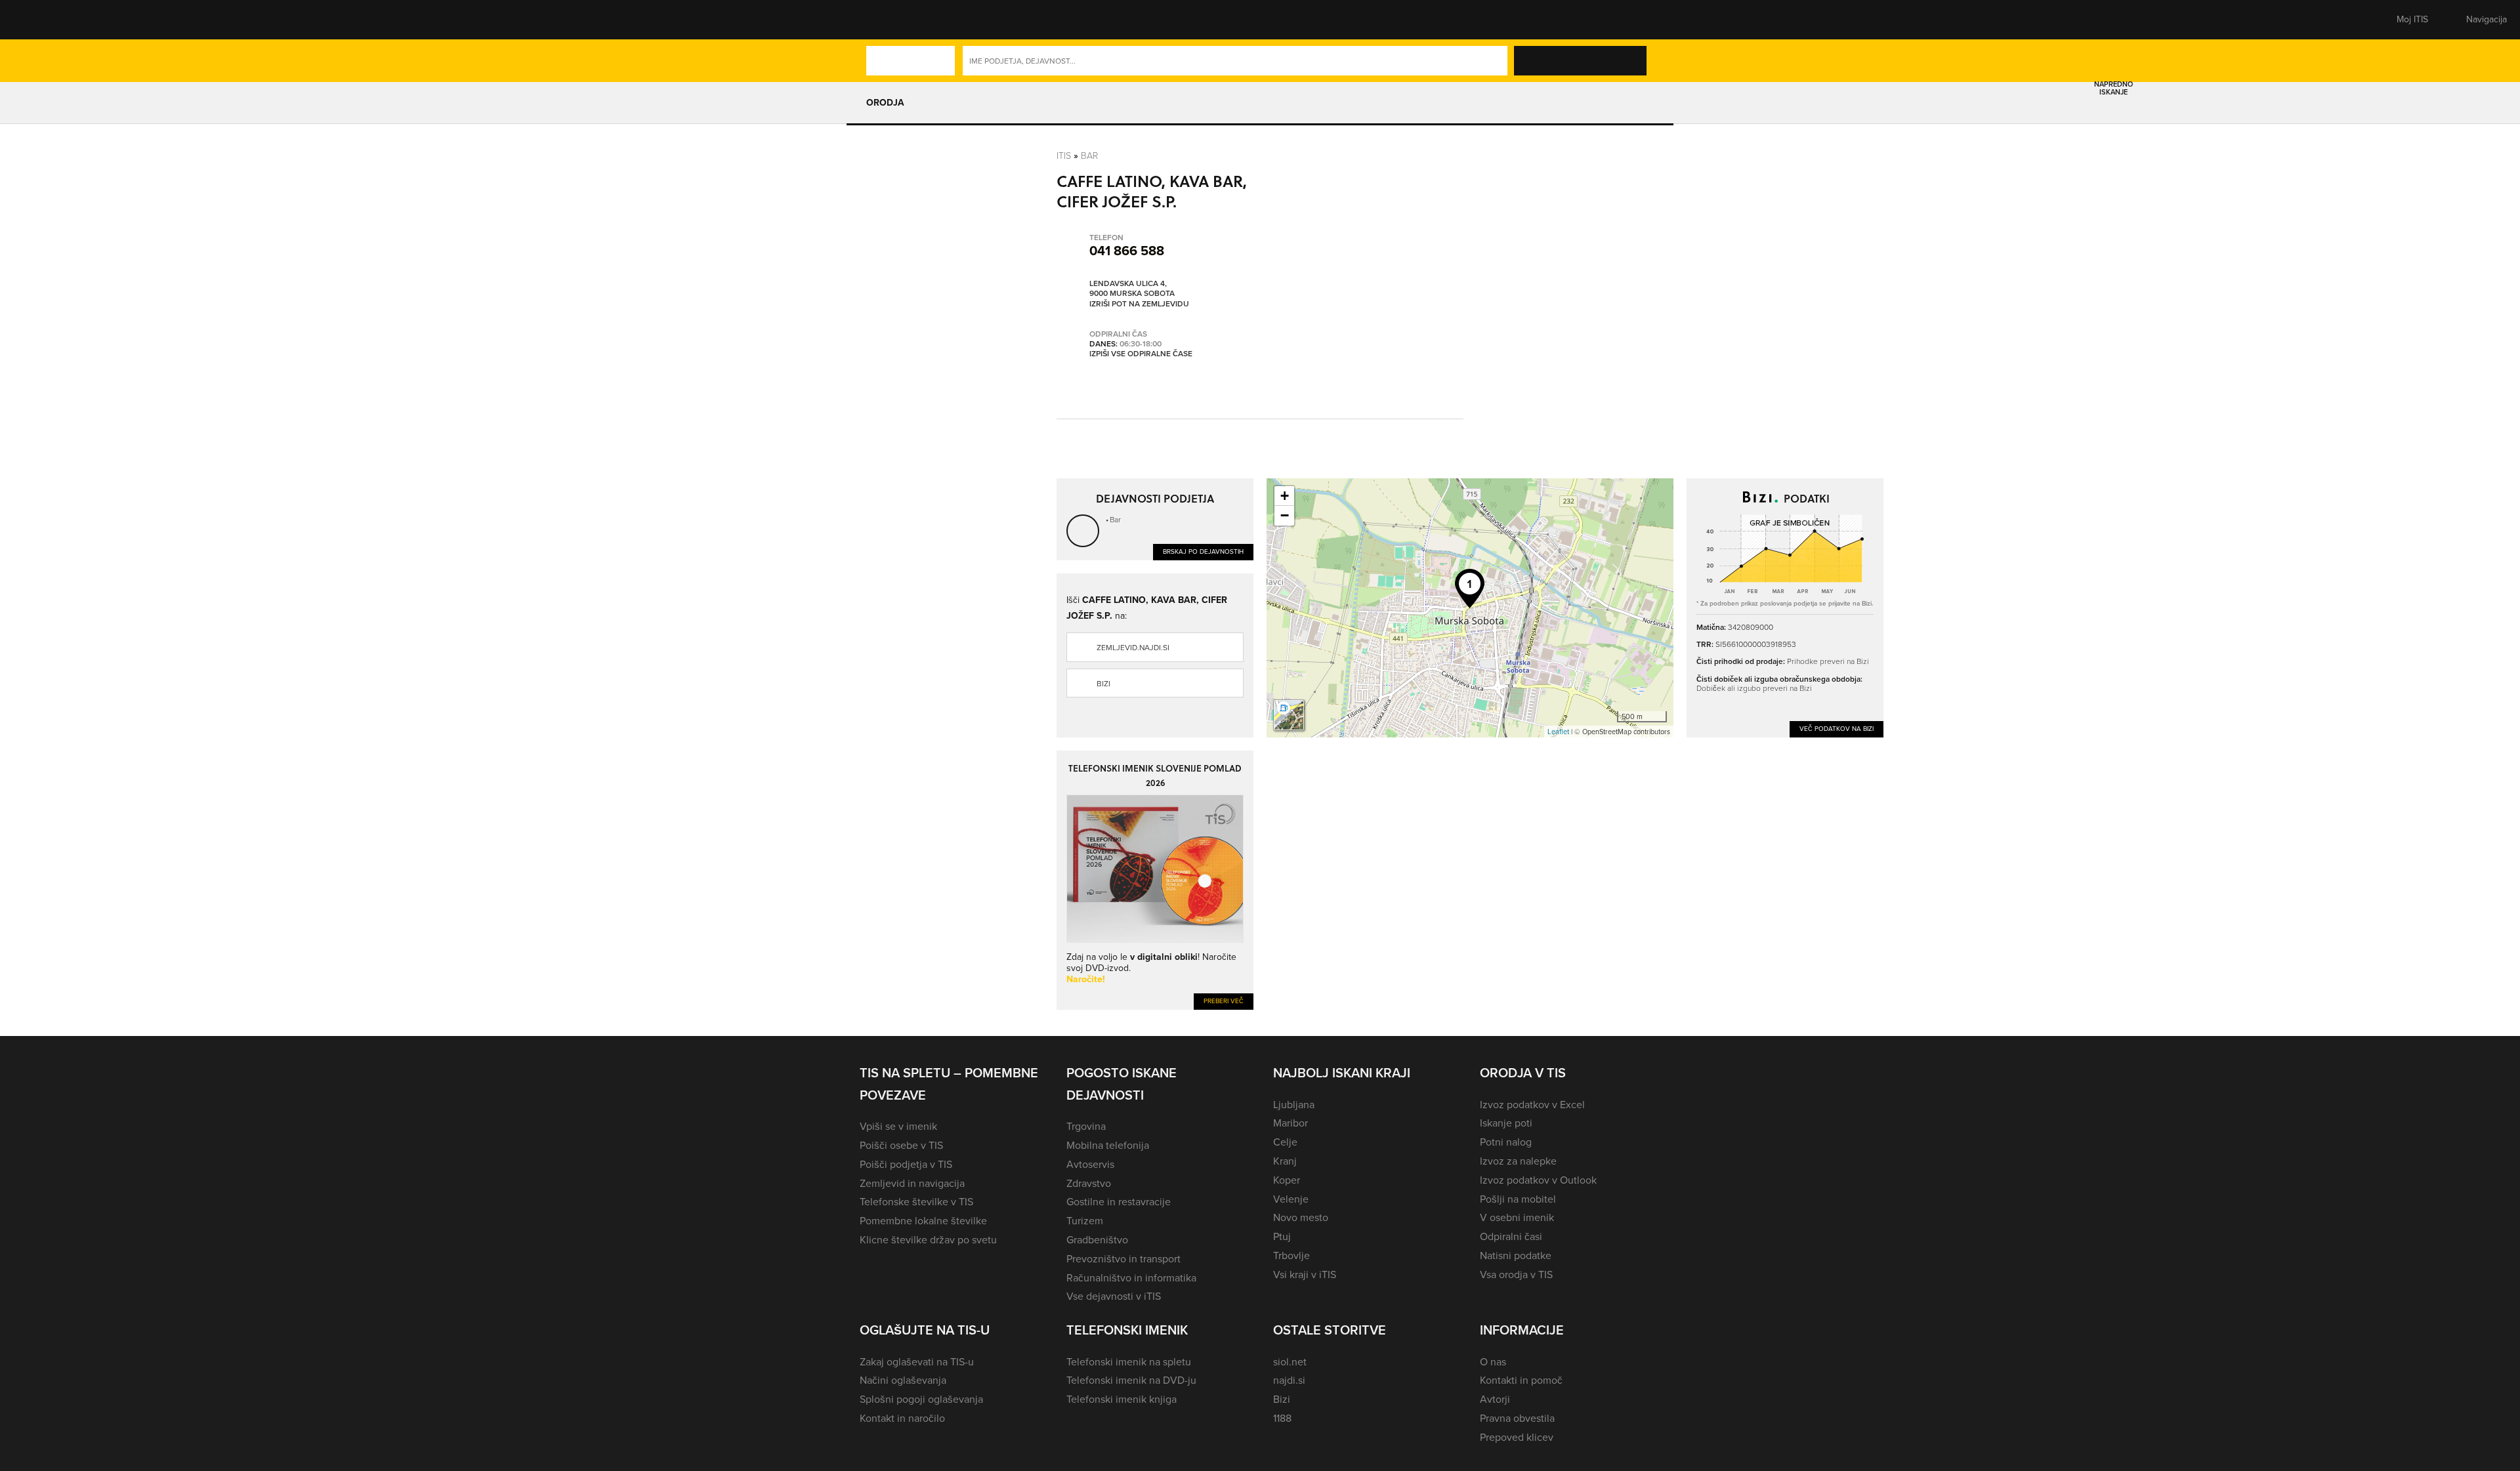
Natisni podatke (1516, 1255)
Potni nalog (1506, 1142)
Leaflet (1558, 732)
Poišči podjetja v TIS (906, 1164)
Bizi (1103, 684)
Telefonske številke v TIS (916, 1202)
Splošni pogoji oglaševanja (921, 1399)
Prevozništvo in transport (1123, 1259)
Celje (1285, 1142)
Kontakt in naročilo (902, 1418)
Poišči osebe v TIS (901, 1145)
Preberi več (1224, 1001)
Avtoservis (1090, 1164)
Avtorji (1495, 1399)
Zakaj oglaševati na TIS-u (917, 1362)
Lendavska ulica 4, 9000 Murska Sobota (1132, 289)
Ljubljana (1294, 1105)
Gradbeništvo (1097, 1240)
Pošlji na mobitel (1518, 1199)
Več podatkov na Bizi (1837, 729)
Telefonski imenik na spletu (1129, 1362)
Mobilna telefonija (1108, 1145)
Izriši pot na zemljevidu (1139, 304)
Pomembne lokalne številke (923, 1221)
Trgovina (1086, 1126)
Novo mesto (1301, 1217)
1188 (1282, 1418)
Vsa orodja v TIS (1516, 1274)
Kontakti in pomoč (1521, 1380)
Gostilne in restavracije (1119, 1202)
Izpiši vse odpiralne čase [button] (1141, 354)
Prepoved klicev (1517, 1437)
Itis (1064, 155)
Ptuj (1282, 1236)
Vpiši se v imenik (898, 1126)
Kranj (1285, 1161)
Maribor (1291, 1123)
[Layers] (1289, 715)
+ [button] (1285, 496)
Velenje (1291, 1199)
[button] (883, 20)
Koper (1287, 1180)
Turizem (1085, 1221)
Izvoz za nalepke (1518, 1161)
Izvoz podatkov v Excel (1532, 1105)
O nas (1493, 1362)
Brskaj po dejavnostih (1203, 551)
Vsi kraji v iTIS (1305, 1274)
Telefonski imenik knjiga (1122, 1399)
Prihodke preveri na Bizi (1828, 661)
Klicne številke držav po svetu (928, 1240)
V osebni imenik (1517, 1217)
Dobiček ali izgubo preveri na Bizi (1754, 688)
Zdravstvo (1089, 1183)
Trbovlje (1291, 1255)
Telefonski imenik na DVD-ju (1131, 1380)
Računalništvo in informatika (1131, 1278)
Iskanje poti (1506, 1123)
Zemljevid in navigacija (912, 1183)
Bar (1089, 155)
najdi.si (1289, 1380)
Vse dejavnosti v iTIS (1114, 1296)
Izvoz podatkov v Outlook (1538, 1180)
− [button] (1285, 515)
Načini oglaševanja (903, 1380)
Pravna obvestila (1517, 1418)
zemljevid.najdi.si (1133, 648)
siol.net (1290, 1362)
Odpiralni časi (1511, 1236)
